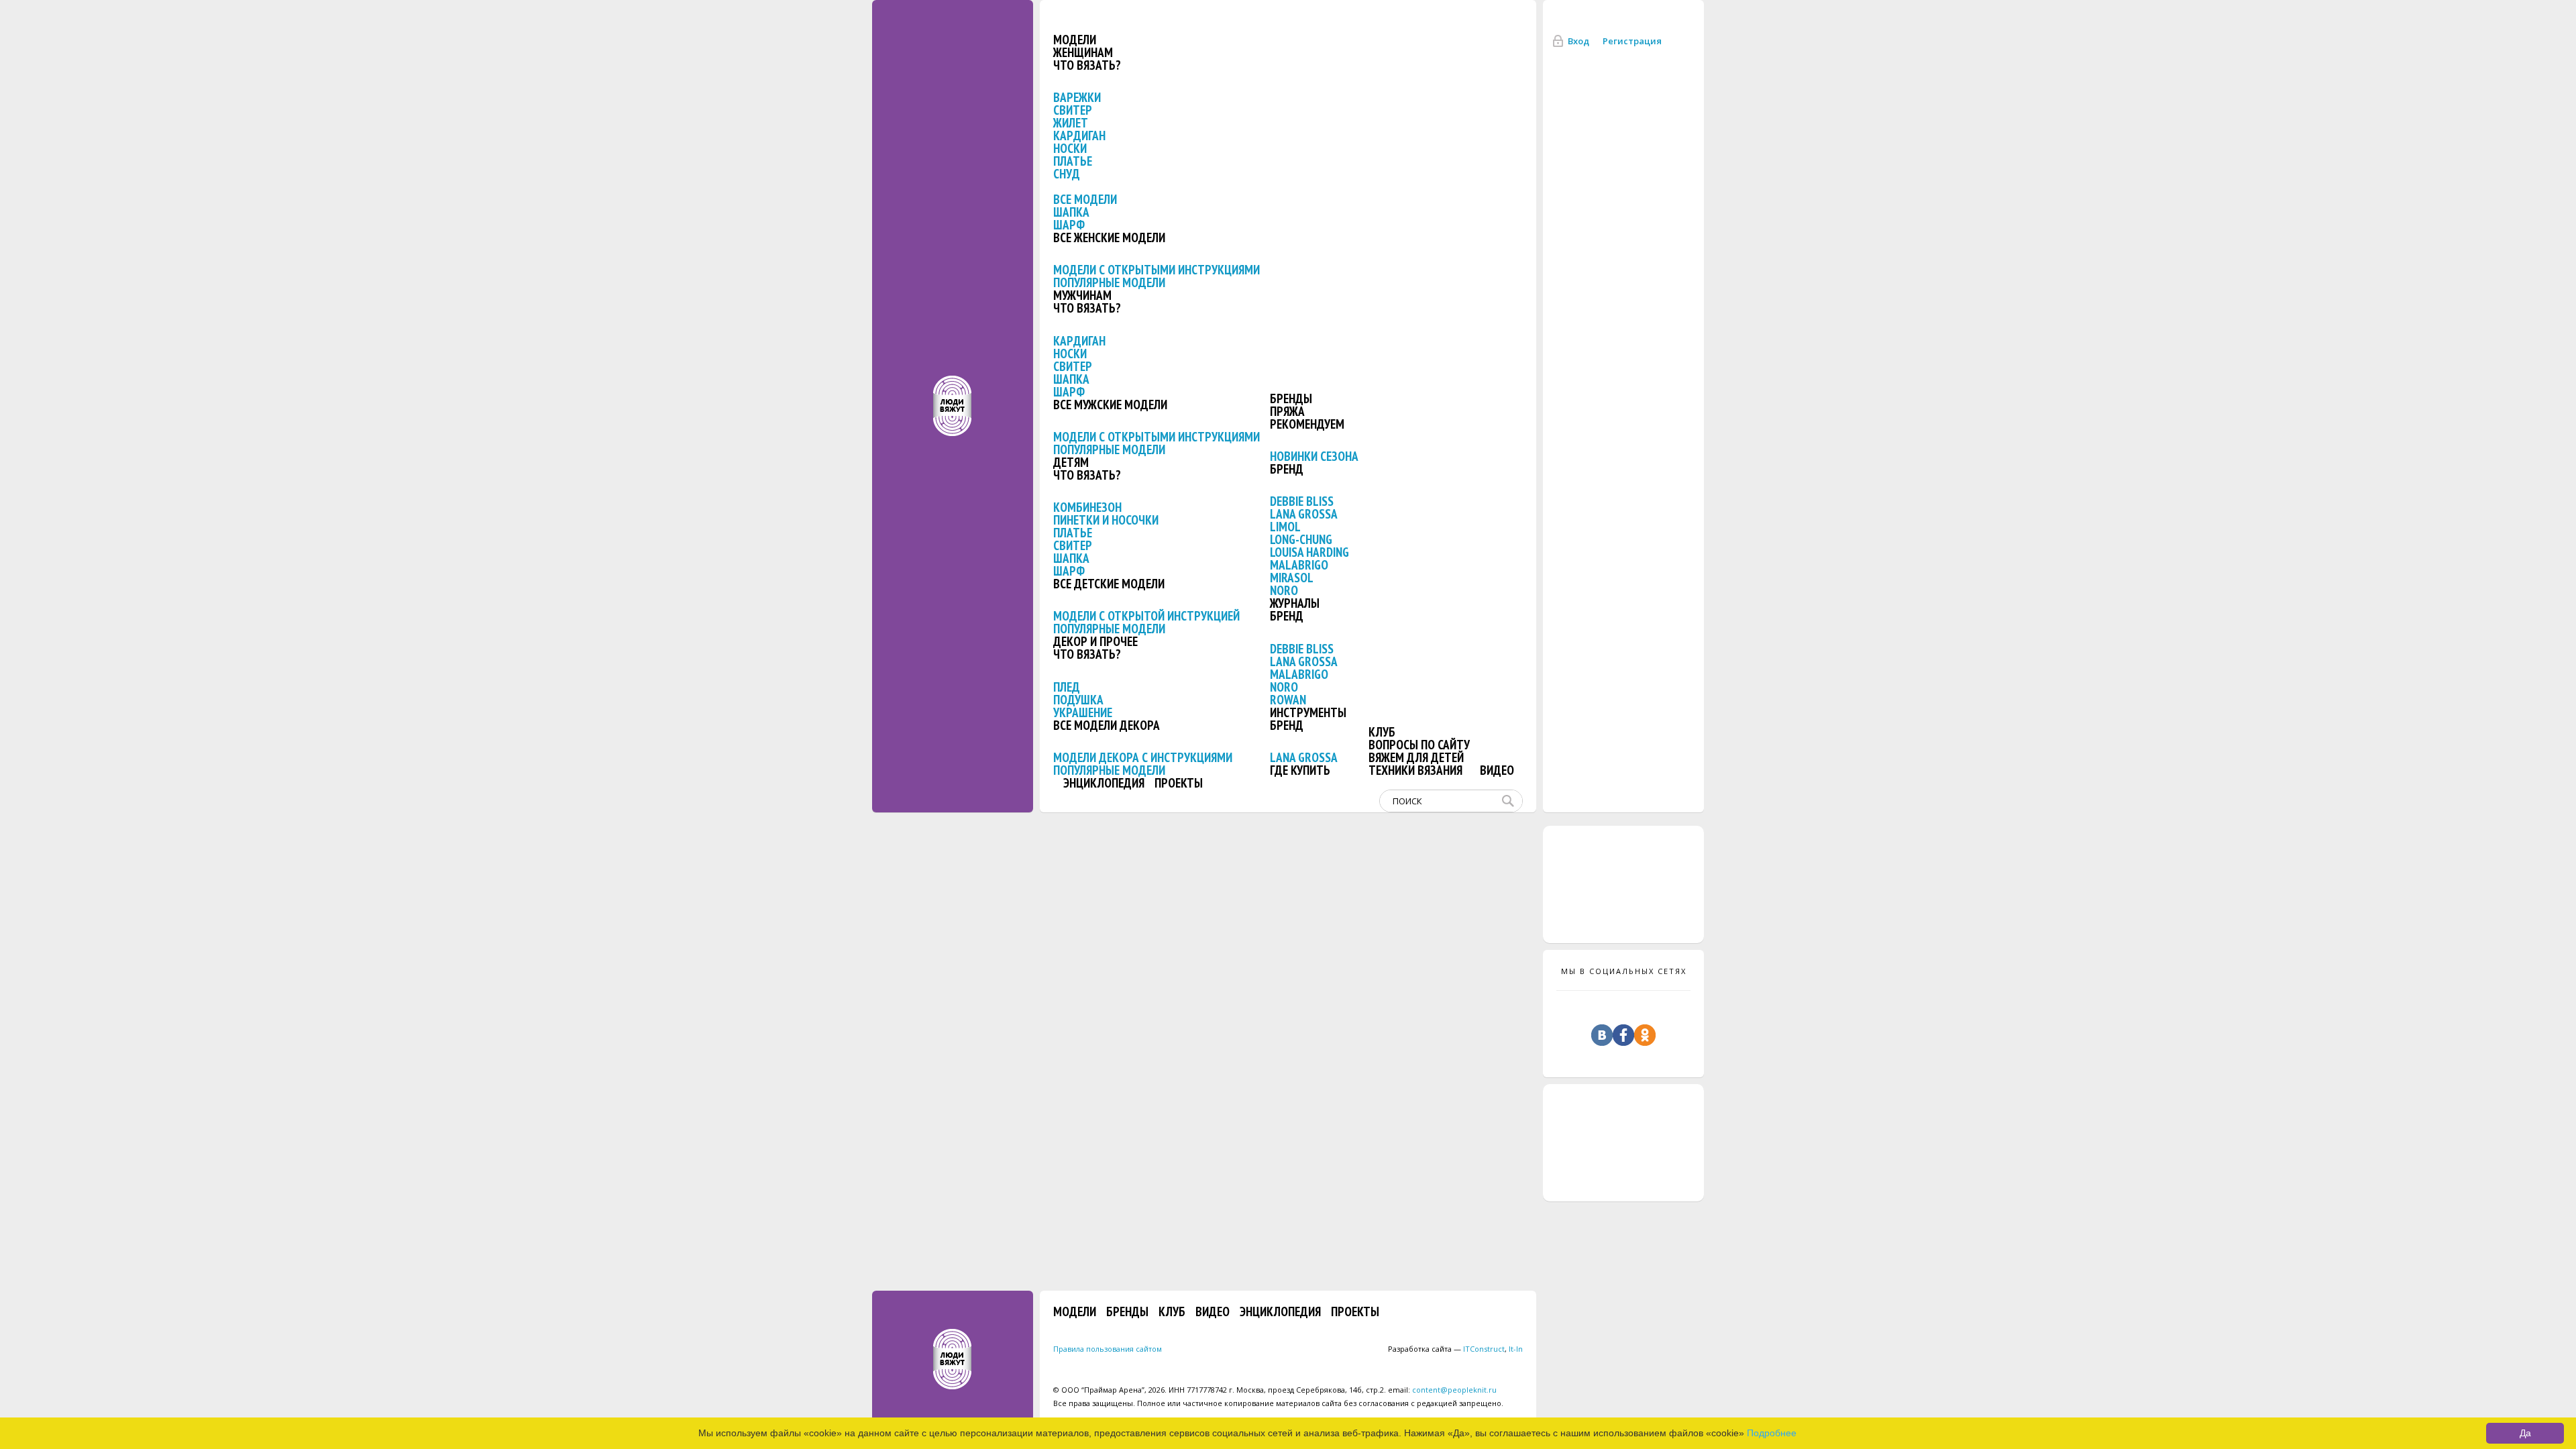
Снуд (1067, 174)
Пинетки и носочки (1106, 520)
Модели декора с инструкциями (1143, 757)
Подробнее (1772, 1433)
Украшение (1083, 712)
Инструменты (1308, 712)
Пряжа (1287, 411)
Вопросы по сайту (1419, 745)
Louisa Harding (1309, 552)
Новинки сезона (1314, 456)
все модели (1085, 199)
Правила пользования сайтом (1108, 1349)
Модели (1075, 40)
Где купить (1300, 770)
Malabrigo (1299, 565)
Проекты (1179, 783)
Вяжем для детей (1416, 757)
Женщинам (1083, 52)
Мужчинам (1082, 295)
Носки (1070, 148)
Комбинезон (1087, 507)
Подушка (1078, 700)
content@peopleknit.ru (1454, 1390)
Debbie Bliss (1302, 501)
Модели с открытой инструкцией (1146, 616)
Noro (1284, 590)
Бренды (1291, 398)
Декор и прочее (1095, 641)
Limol (1285, 527)
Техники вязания (1415, 770)
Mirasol (1292, 578)
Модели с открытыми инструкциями (1157, 270)
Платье (1073, 161)
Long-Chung (1301, 539)
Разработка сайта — (1446, 1349)
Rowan (1288, 700)
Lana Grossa (1304, 514)
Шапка (1071, 212)
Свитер (1073, 110)
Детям (1071, 462)
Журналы (1295, 603)
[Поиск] (1511, 801)
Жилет (1071, 123)
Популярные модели (1109, 282)
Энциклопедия (1104, 783)
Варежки (1077, 97)
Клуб (1382, 732)
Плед (1067, 687)
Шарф (1069, 225)
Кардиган (1079, 136)
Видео (1497, 770)
